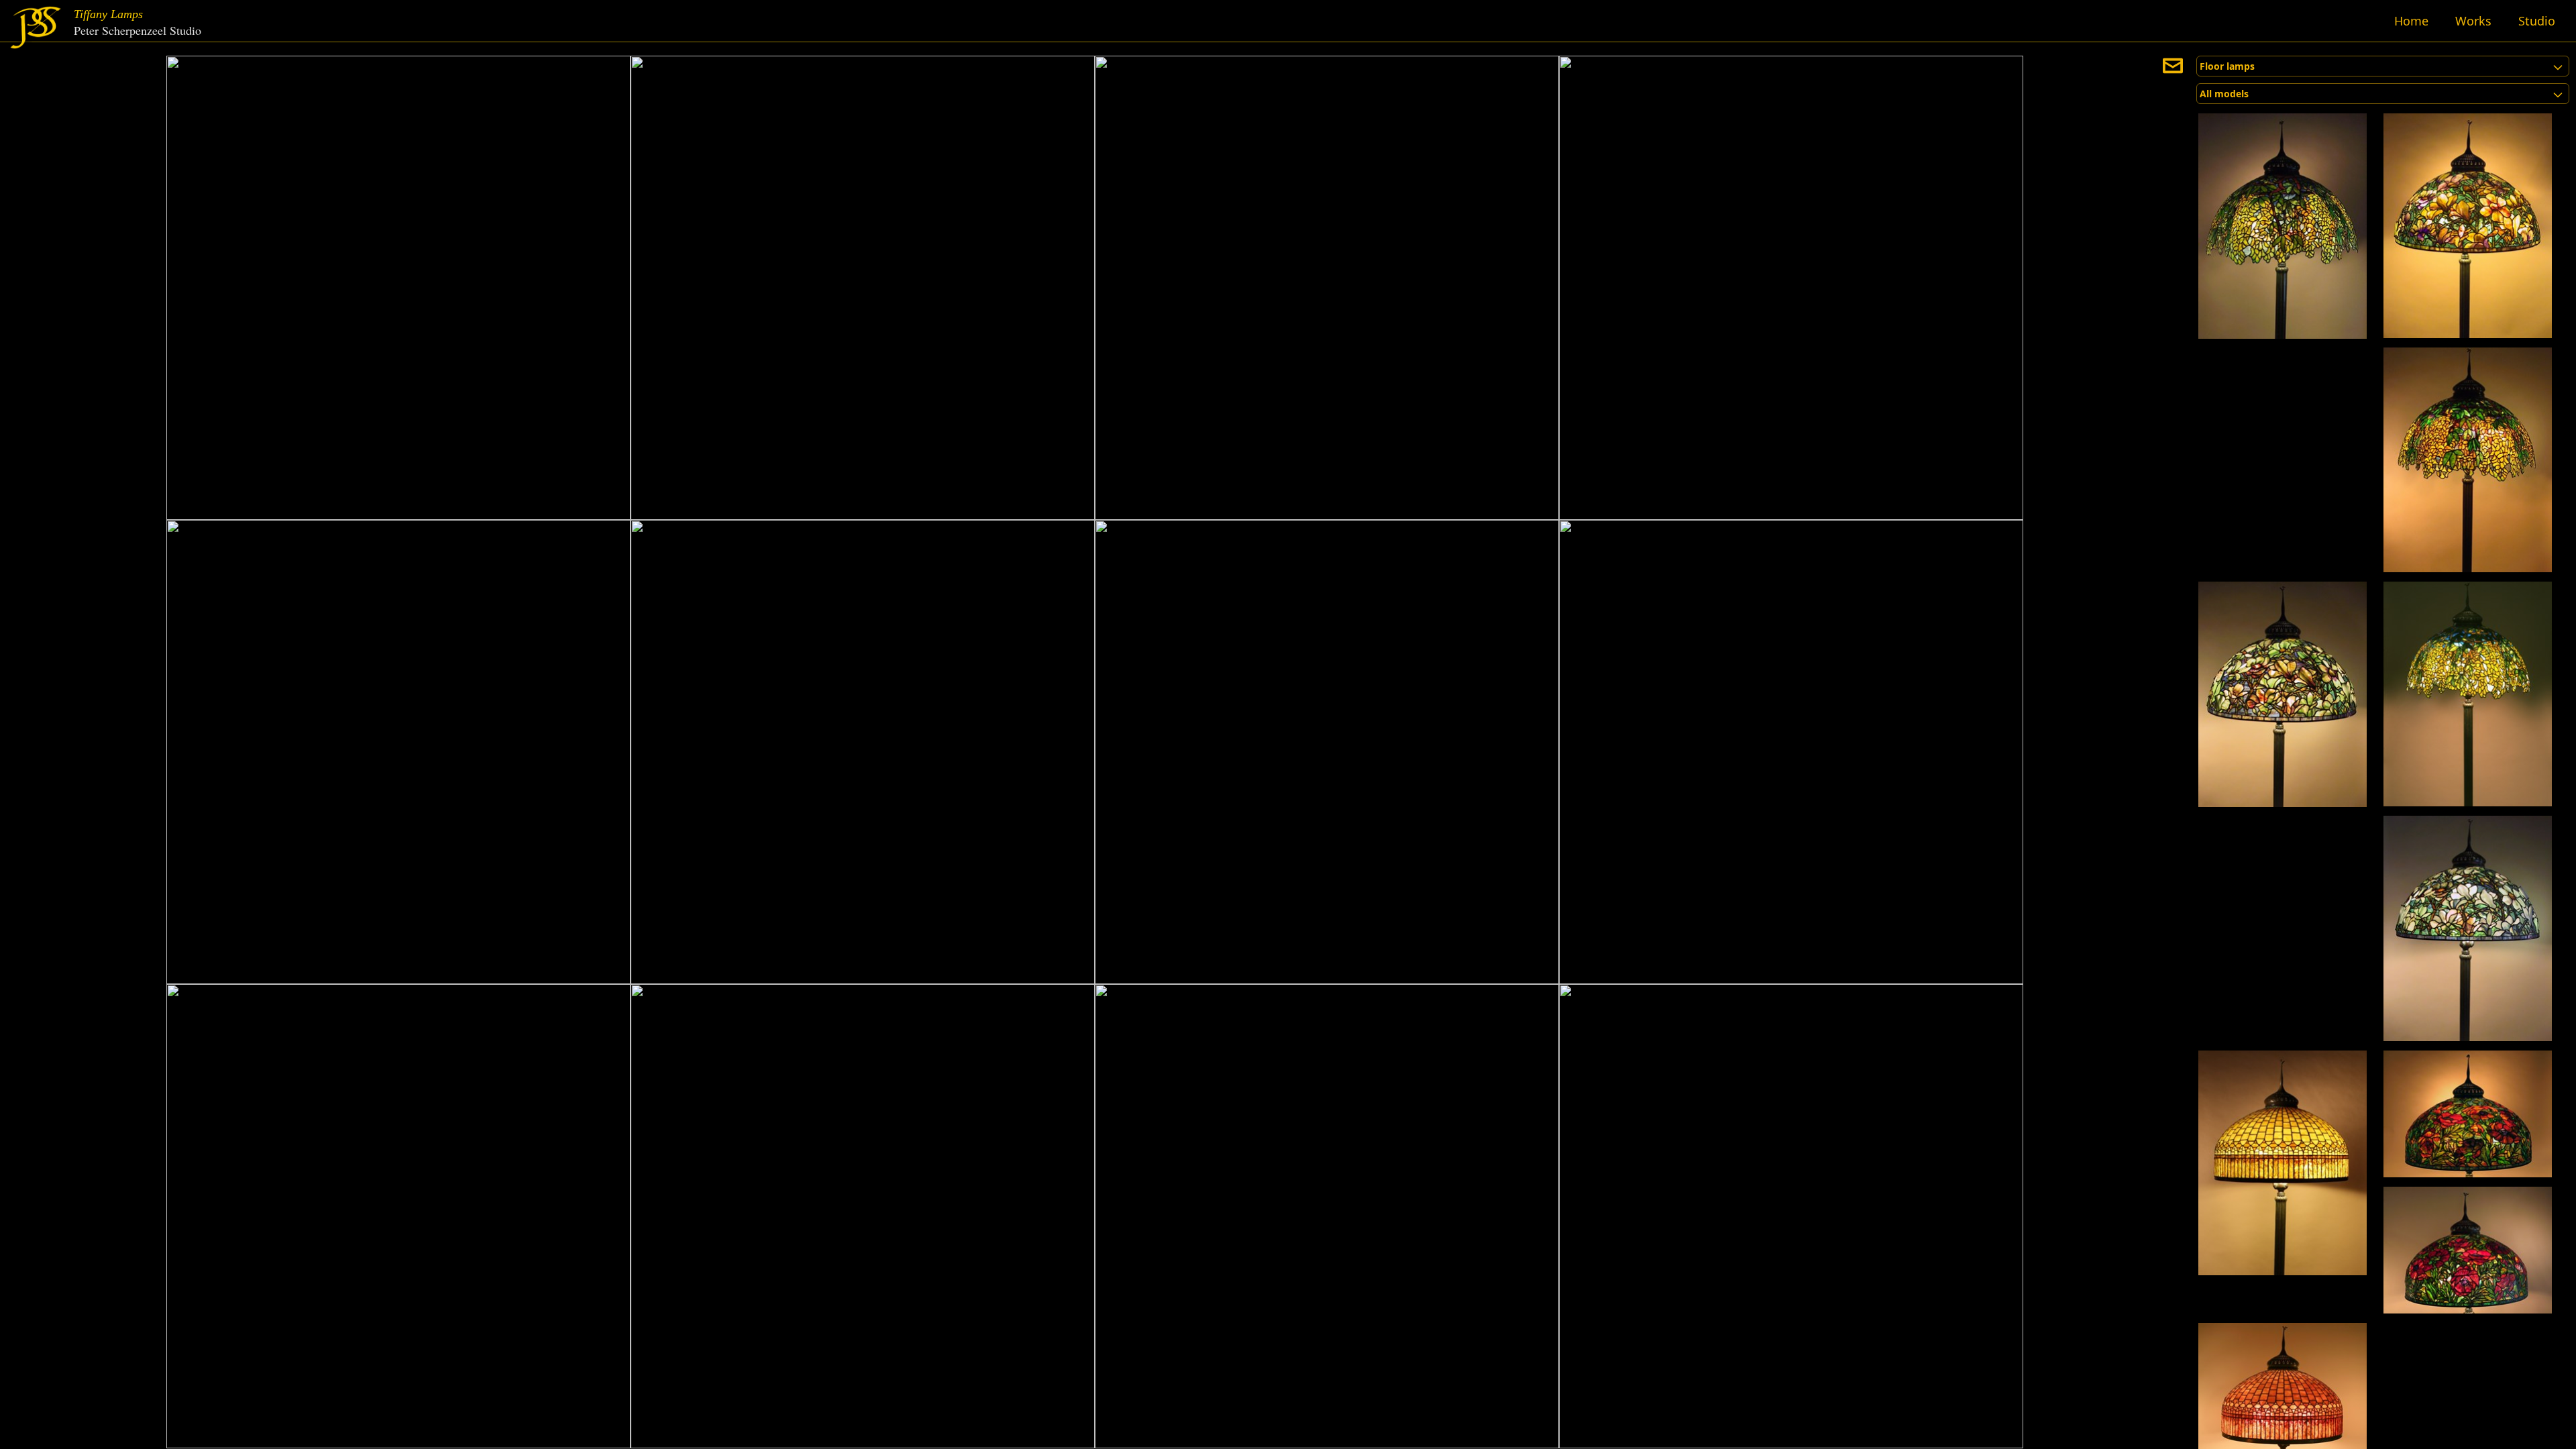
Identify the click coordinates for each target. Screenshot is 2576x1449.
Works (2473, 21)
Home (2411, 21)
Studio (2537, 21)
